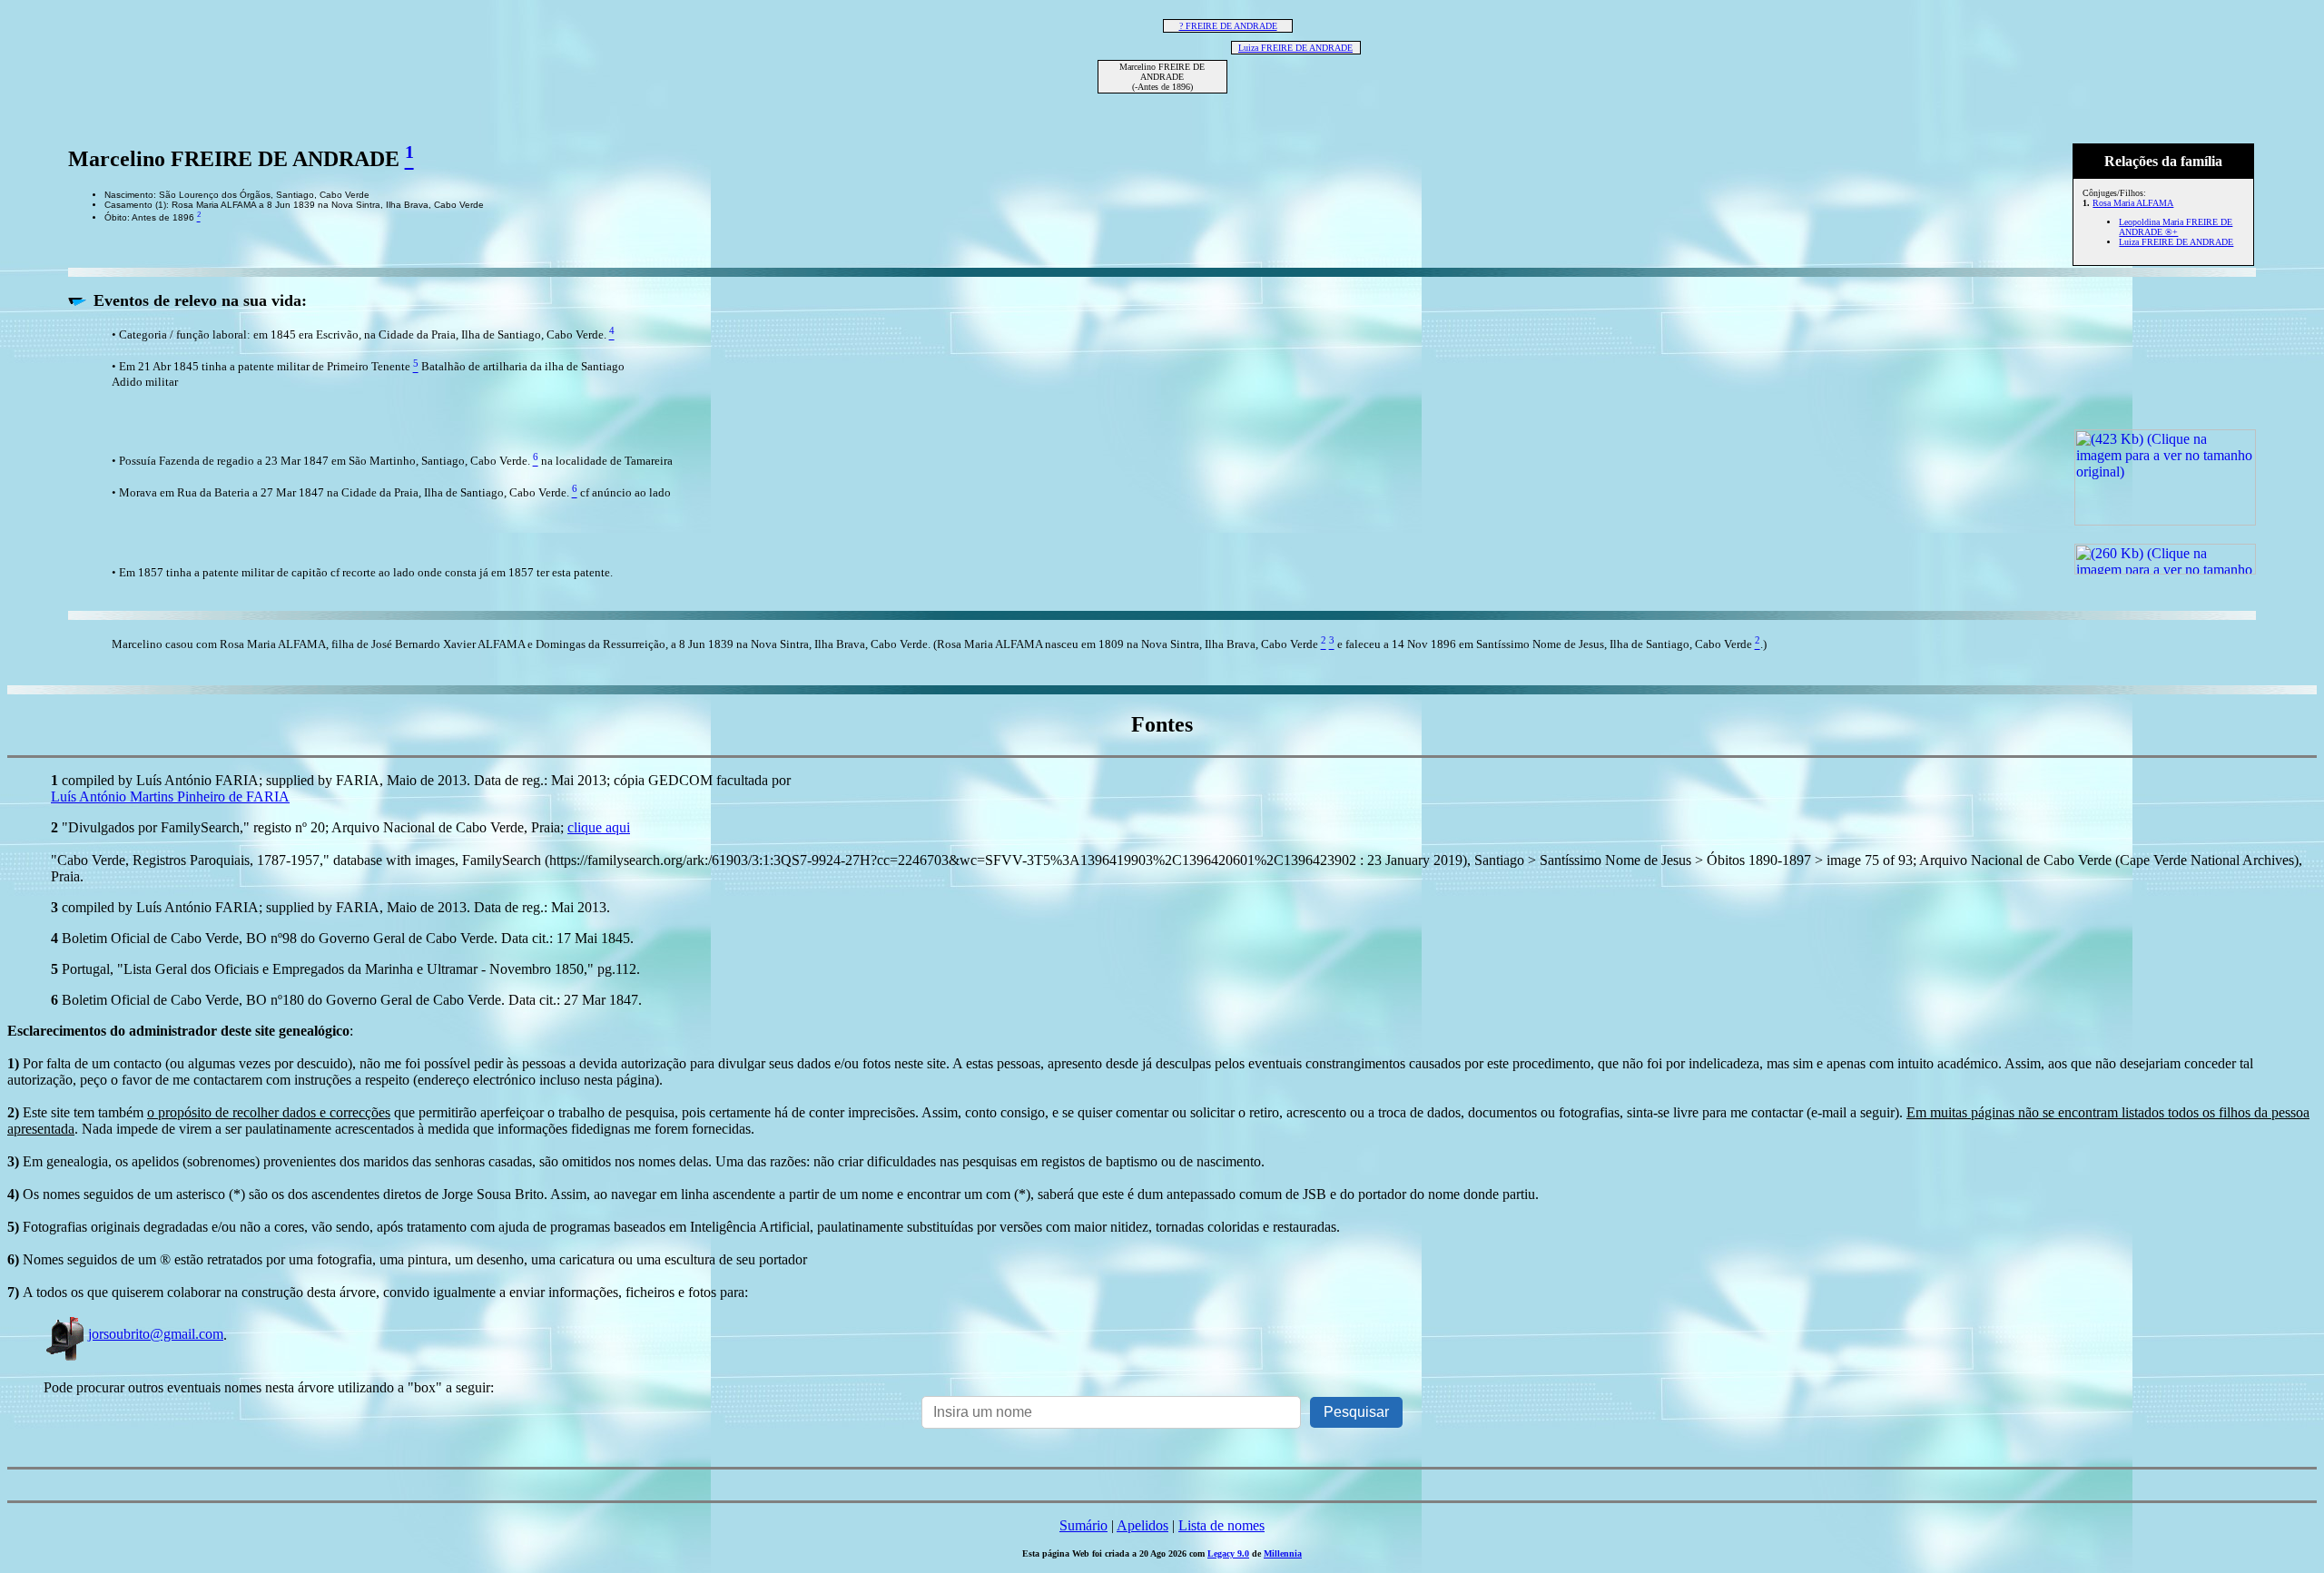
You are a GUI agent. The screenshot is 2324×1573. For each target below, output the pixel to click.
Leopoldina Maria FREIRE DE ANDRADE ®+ (2176, 227)
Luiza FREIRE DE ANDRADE (1295, 48)
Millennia (1283, 1553)
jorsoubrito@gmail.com (156, 1334)
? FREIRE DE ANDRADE (1228, 26)
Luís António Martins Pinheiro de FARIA (170, 796)
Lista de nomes (1221, 1525)
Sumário (1083, 1525)
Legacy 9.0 (1228, 1553)
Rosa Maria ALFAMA (2133, 203)
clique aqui (599, 827)
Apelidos (1142, 1525)
